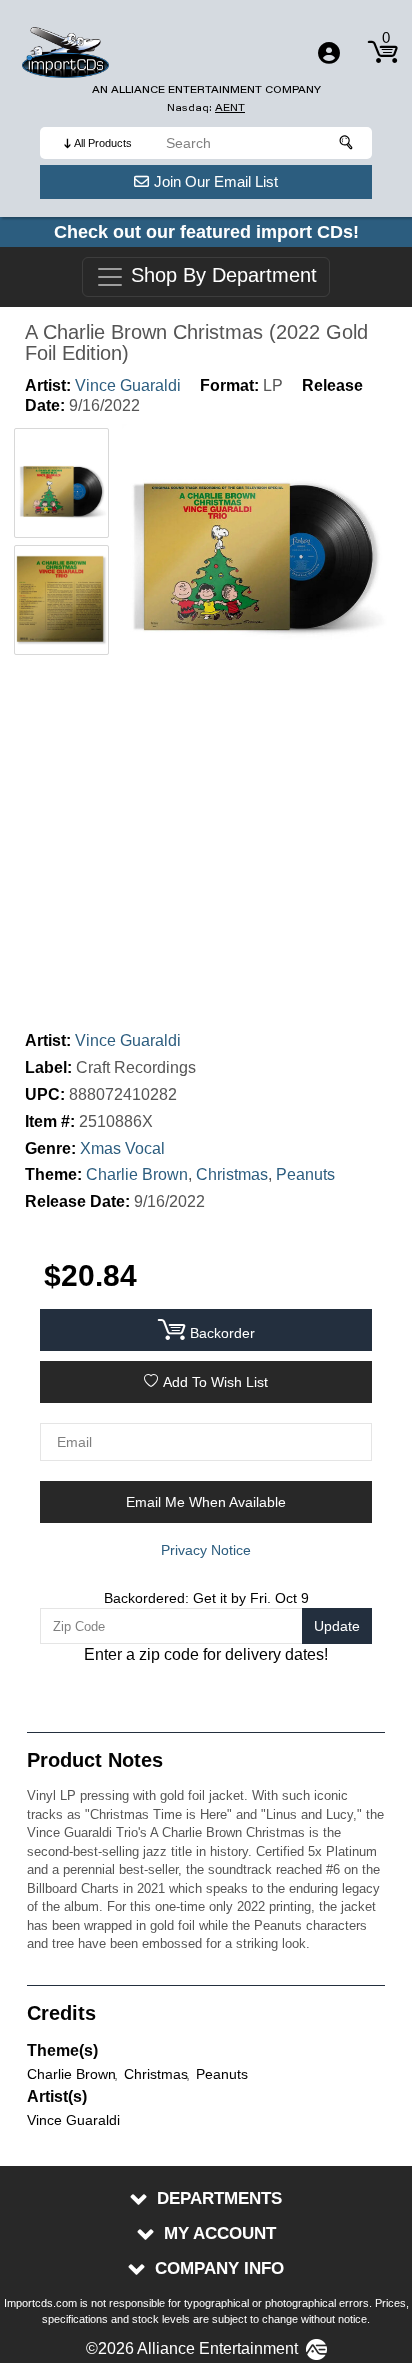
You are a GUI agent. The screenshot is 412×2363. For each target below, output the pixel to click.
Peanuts (305, 1174)
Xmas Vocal (122, 1148)
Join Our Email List (216, 181)
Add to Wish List (215, 1382)
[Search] (347, 143)
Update (337, 1626)
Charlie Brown (137, 1174)
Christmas (232, 1174)
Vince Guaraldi (128, 385)
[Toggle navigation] (329, 53)
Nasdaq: (206, 107)
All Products (103, 143)
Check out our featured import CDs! (206, 232)
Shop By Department (221, 276)
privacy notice (206, 1550)
